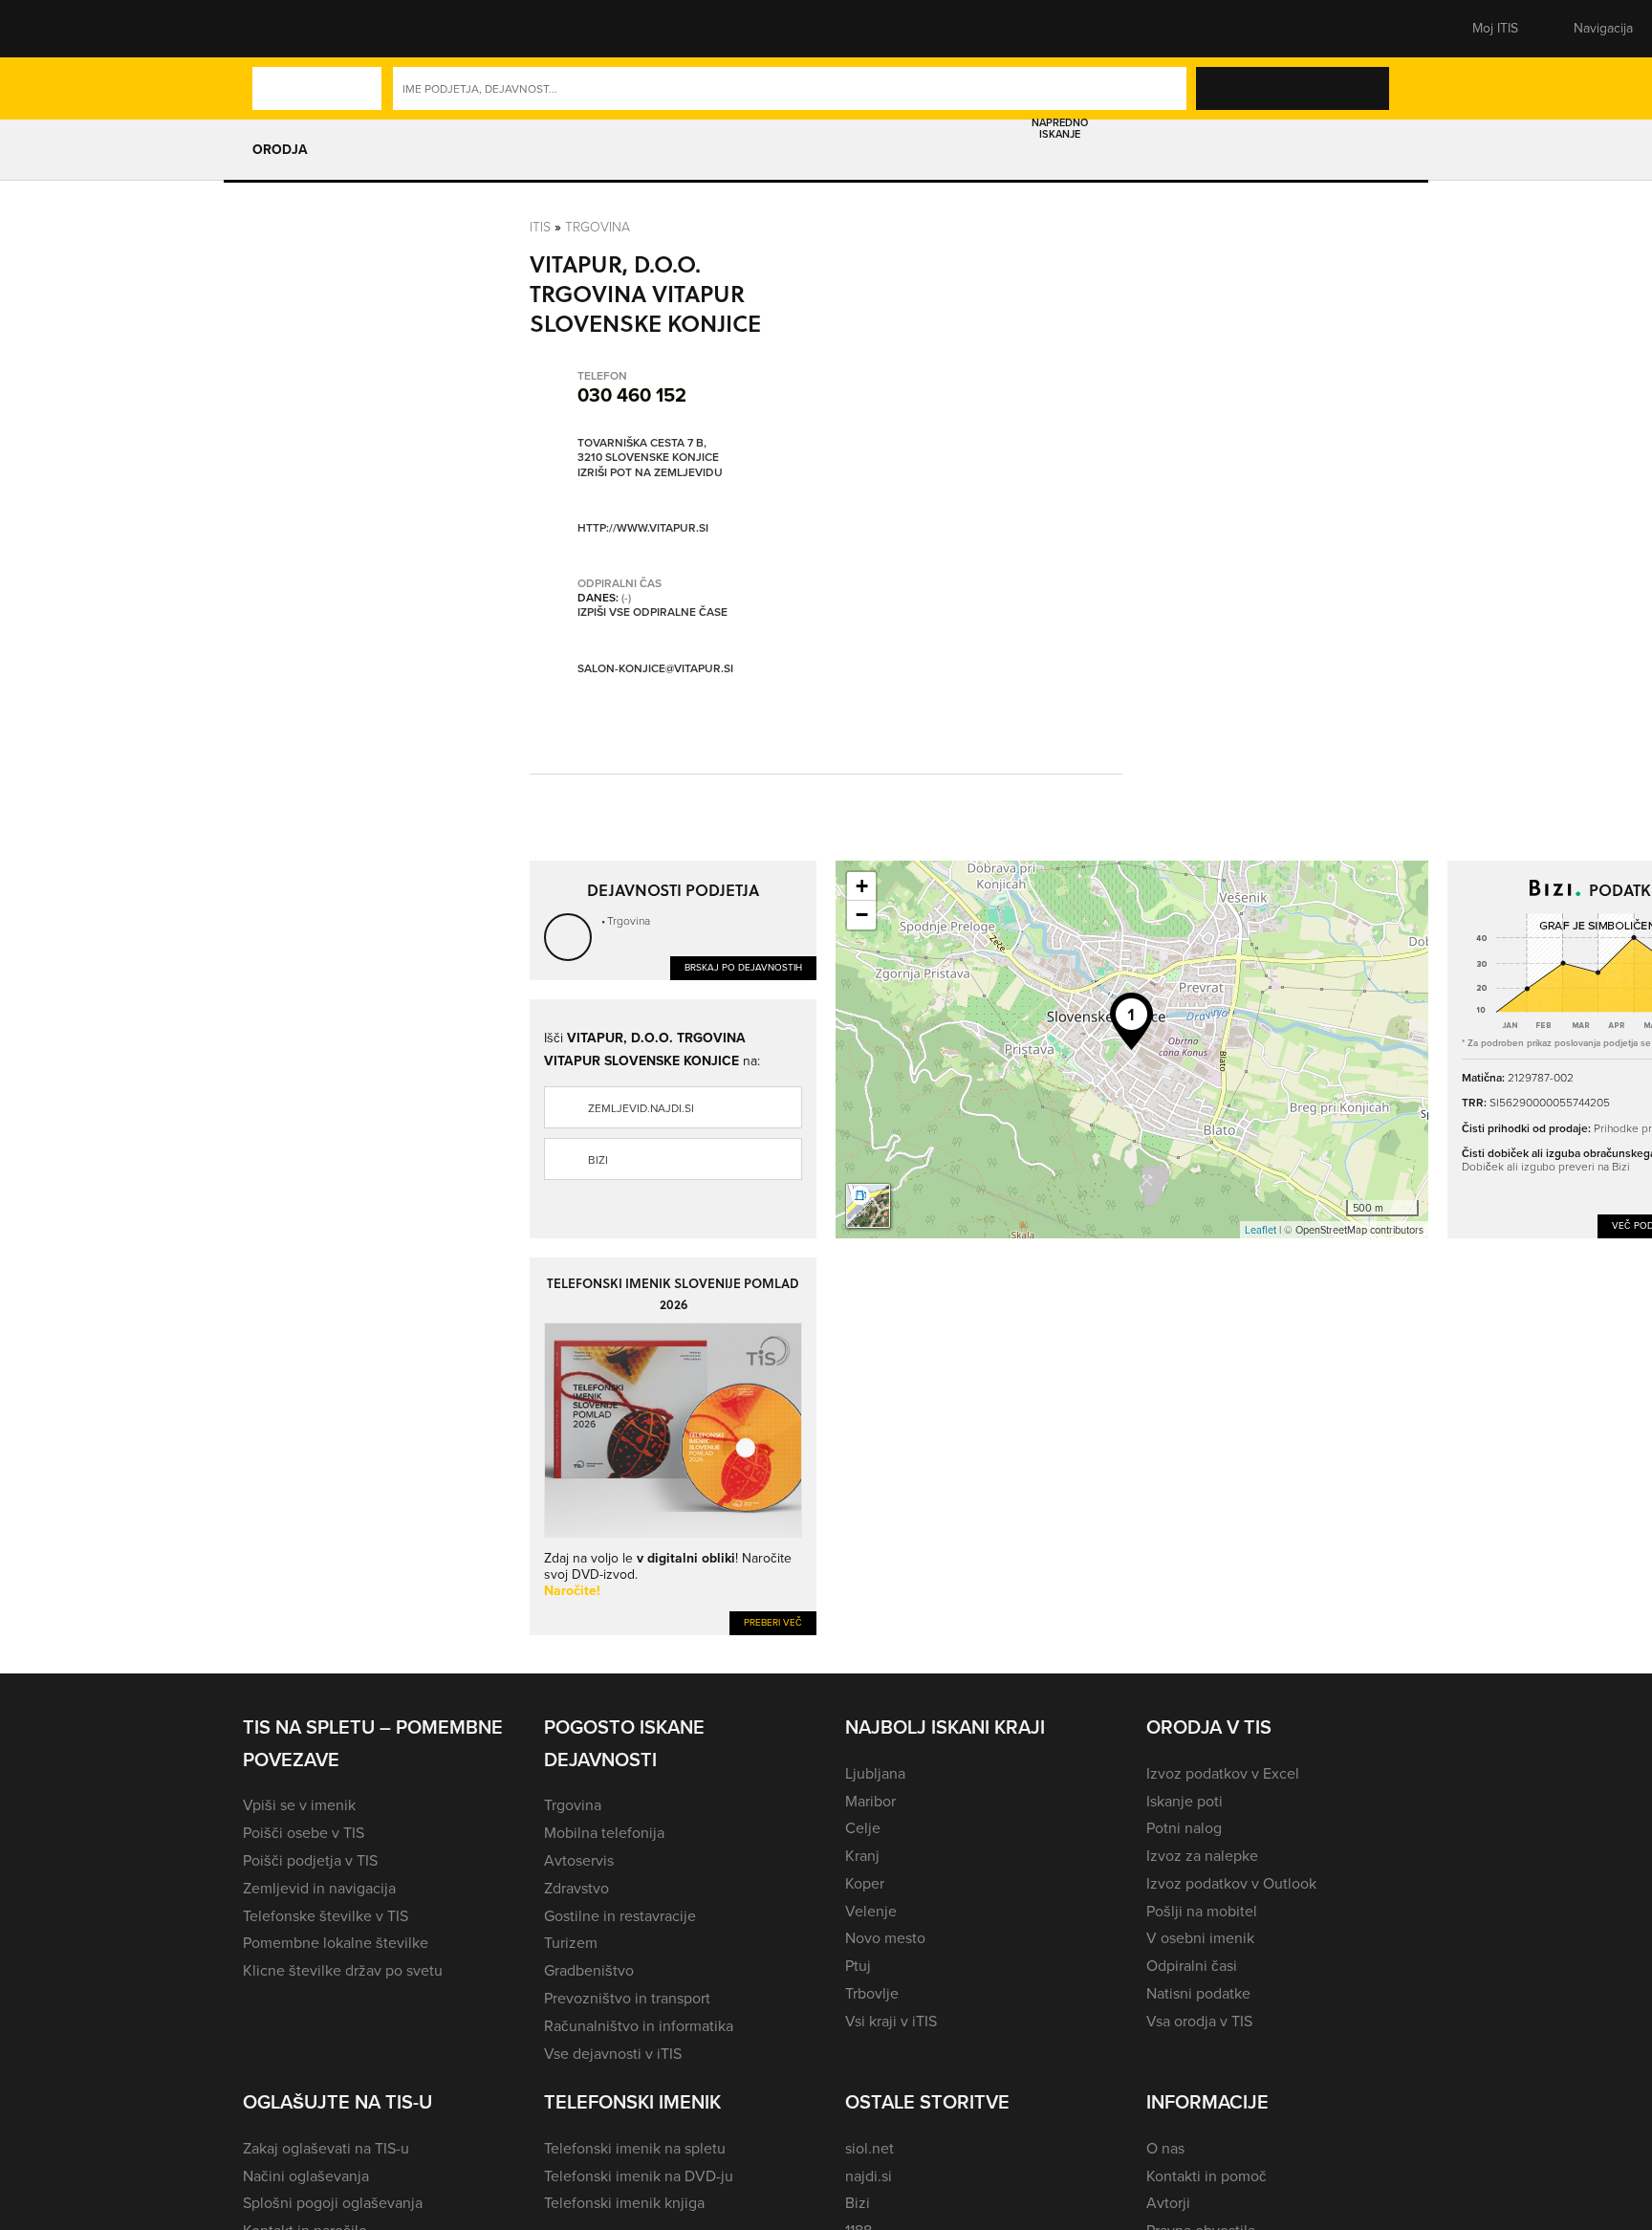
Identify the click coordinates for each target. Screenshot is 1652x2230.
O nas (1165, 2148)
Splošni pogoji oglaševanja (333, 2203)
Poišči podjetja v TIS (310, 1860)
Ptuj (858, 1966)
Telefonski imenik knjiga (624, 2203)
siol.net (869, 2148)
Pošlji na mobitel (1202, 1911)
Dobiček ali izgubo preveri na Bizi (1546, 1166)
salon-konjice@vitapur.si (655, 668)
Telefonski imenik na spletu (635, 2148)
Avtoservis (579, 1860)
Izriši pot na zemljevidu (650, 473)
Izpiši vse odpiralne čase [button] (652, 613)
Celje (863, 1828)
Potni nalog (1184, 1828)
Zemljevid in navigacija (319, 1888)
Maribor (870, 1801)
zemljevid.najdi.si (641, 1108)
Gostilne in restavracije (620, 1916)
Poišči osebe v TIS (304, 1833)
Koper (865, 1883)
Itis (540, 226)
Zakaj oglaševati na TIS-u (326, 2148)
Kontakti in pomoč (1206, 2176)
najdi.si (869, 2176)
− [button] (862, 915)
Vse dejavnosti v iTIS (613, 2054)
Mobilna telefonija (604, 1833)
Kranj (862, 1856)
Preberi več (773, 1622)
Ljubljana (875, 1773)
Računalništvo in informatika (639, 2026)
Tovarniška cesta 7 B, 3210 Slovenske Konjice (648, 451)
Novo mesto (885, 1938)
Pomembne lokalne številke (336, 1943)
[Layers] (868, 1206)
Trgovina (598, 226)
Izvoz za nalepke (1202, 1856)
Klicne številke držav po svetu (343, 1970)
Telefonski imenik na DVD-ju (639, 2176)
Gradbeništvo (589, 1970)
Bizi (598, 1160)
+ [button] (862, 886)
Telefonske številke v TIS (326, 1916)
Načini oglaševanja (306, 2176)
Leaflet (1261, 1230)
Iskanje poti (1185, 1801)
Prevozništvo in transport (627, 1998)
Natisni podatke (1198, 1993)
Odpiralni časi (1192, 1966)
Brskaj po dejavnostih (743, 967)
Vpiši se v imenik (299, 1805)
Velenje (871, 1911)
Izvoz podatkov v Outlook (1231, 1883)
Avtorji (1168, 2203)
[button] (276, 29)
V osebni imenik (1200, 1938)
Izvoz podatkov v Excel (1223, 1773)
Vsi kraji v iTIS (891, 2021)
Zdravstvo (576, 1888)
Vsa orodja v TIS (1199, 2021)
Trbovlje (872, 1993)
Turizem (571, 1943)
